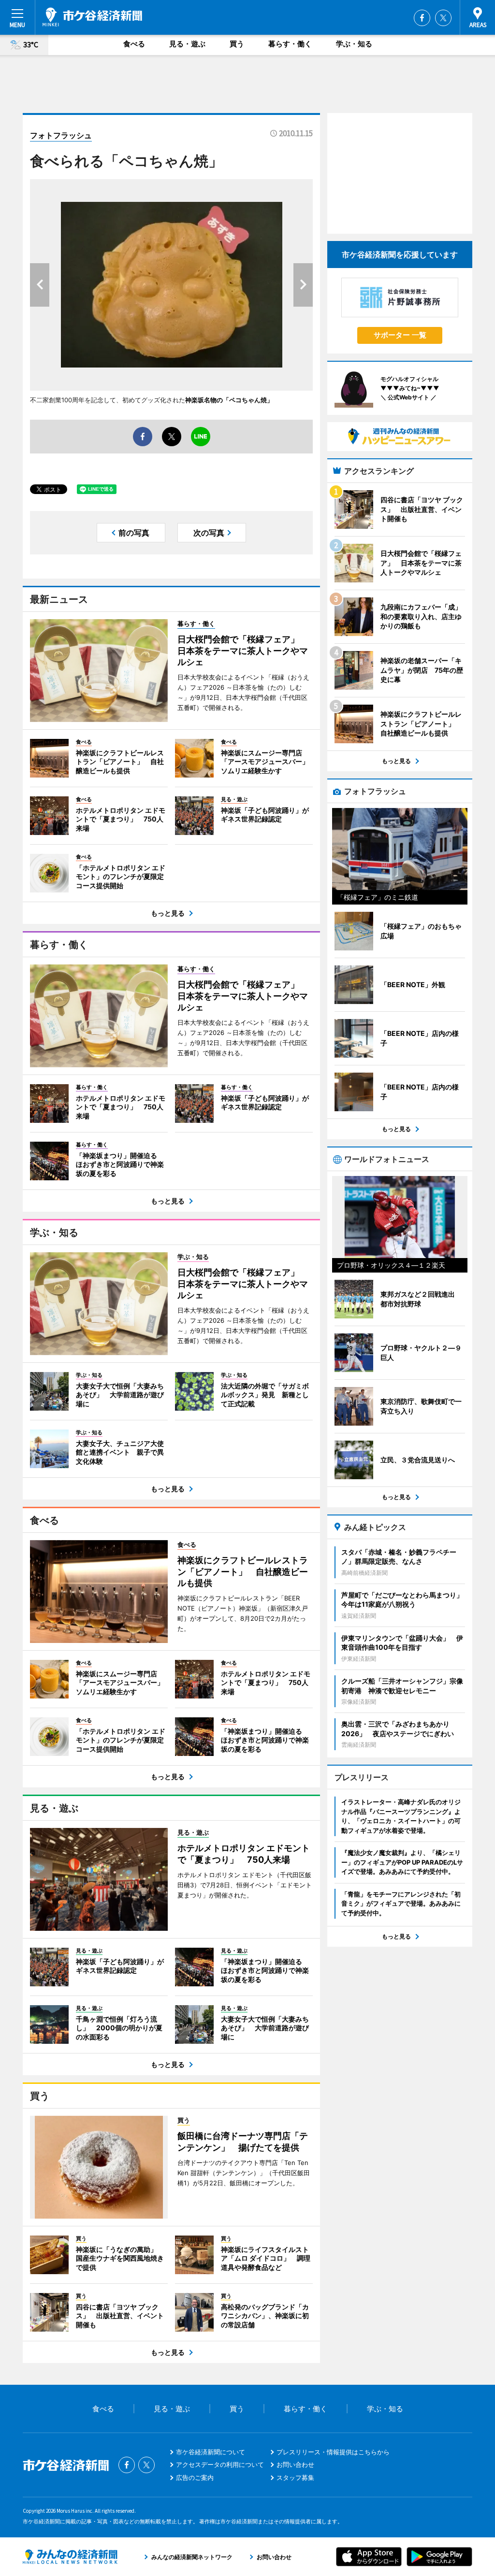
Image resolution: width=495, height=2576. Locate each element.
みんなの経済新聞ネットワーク (70, 2557)
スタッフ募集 (295, 2477)
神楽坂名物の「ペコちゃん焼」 (229, 400)
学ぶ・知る (354, 44)
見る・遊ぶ (187, 44)
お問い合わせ (295, 2464)
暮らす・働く (290, 44)
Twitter (443, 18)
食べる (134, 44)
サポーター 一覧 (400, 335)
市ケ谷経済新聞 (92, 17)
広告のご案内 (195, 2477)
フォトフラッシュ (61, 135)
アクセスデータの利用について (220, 2464)
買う (237, 44)
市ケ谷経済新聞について (211, 2452)
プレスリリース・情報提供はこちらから (333, 2452)
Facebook (422, 18)
